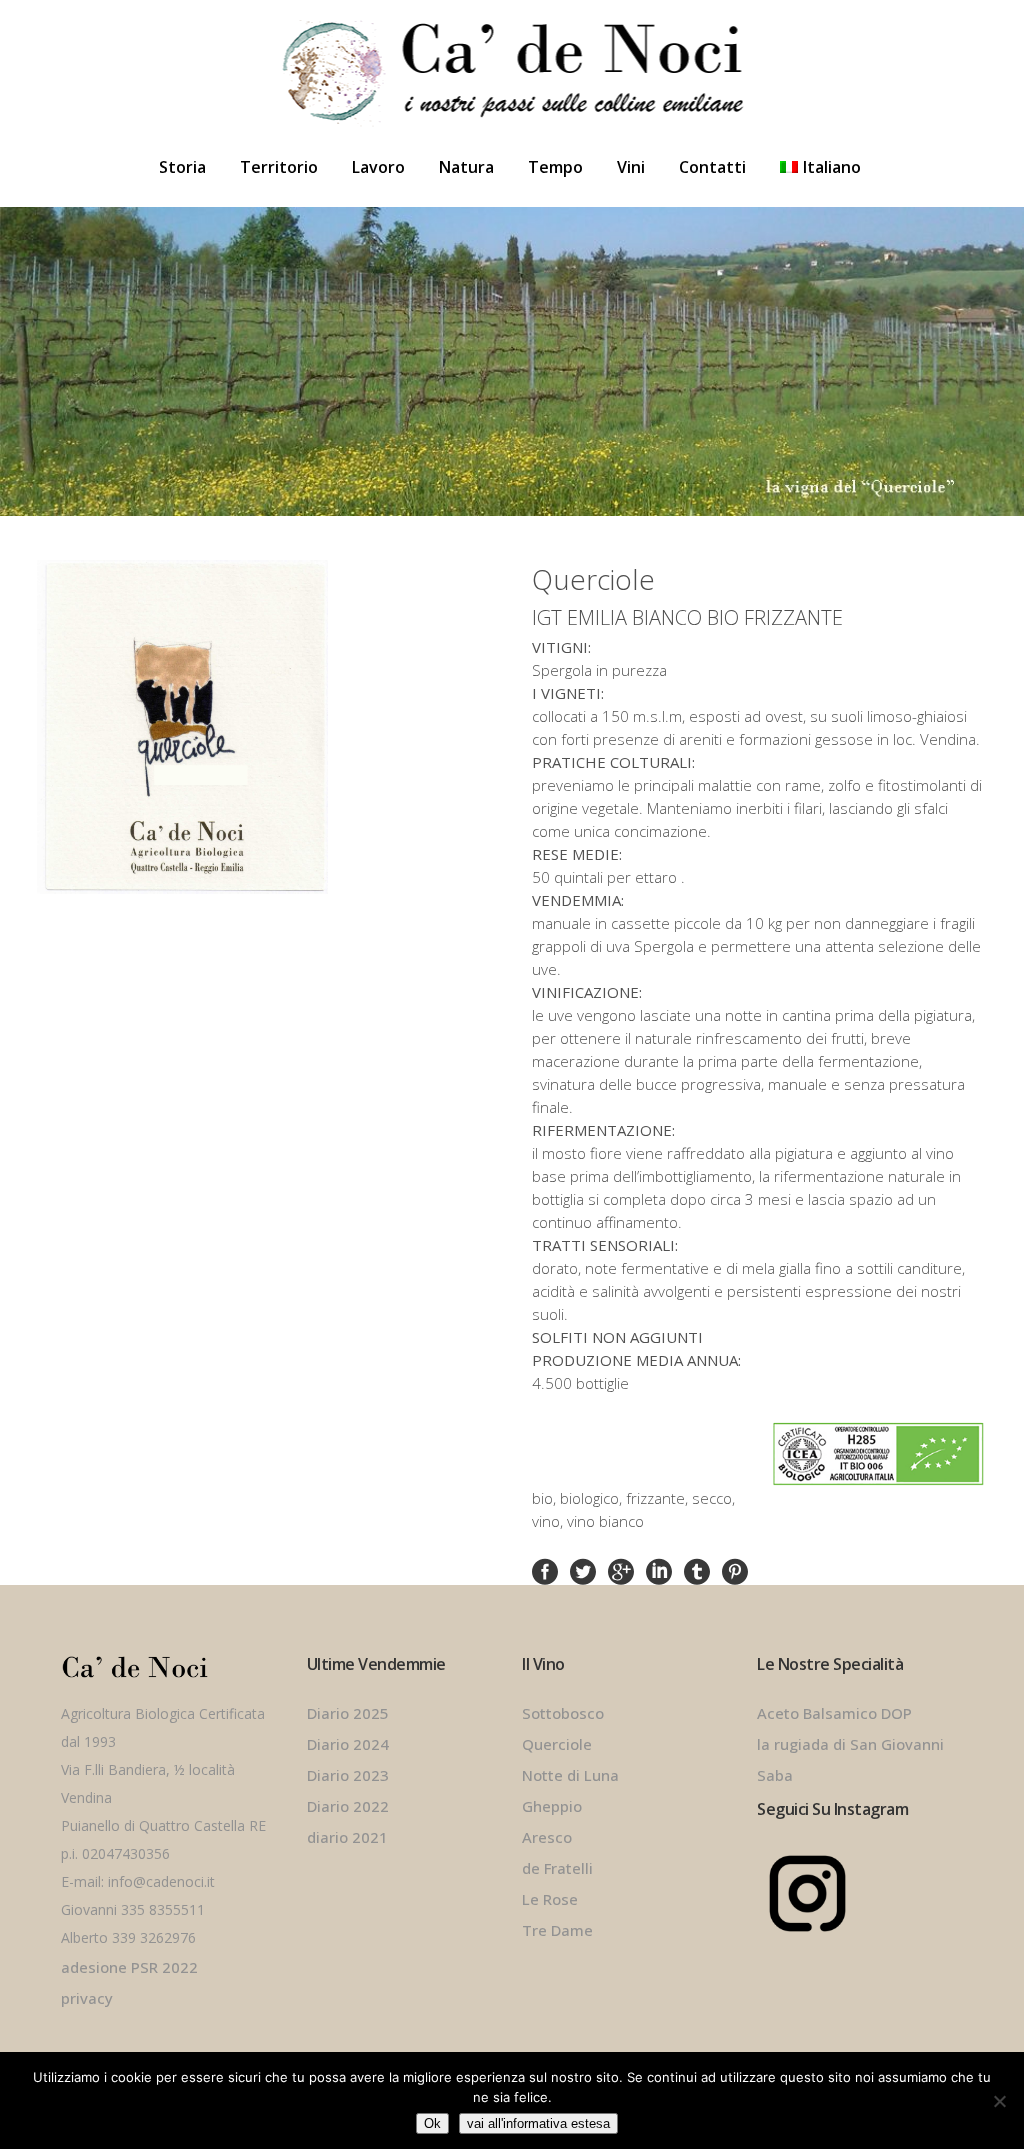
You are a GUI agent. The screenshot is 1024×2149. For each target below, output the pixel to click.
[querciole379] (219, 727)
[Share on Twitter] (583, 1570)
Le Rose (550, 1899)
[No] (999, 2101)
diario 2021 (347, 1837)
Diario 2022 (348, 1806)
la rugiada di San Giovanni (850, 1744)
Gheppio (552, 1806)
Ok (432, 2123)
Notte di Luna (570, 1775)
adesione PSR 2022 (129, 1967)
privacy (87, 1998)
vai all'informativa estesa (538, 2123)
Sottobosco (563, 1713)
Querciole (557, 1744)
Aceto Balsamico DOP (834, 1713)
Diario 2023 (348, 1775)
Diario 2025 (348, 1713)
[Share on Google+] (621, 1570)
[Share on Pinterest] (735, 1570)
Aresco (547, 1837)
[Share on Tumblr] (697, 1570)
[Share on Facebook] (545, 1570)
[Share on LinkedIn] (659, 1570)
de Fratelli (557, 1868)
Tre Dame (557, 1930)
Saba (775, 1775)
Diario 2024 (348, 1744)
